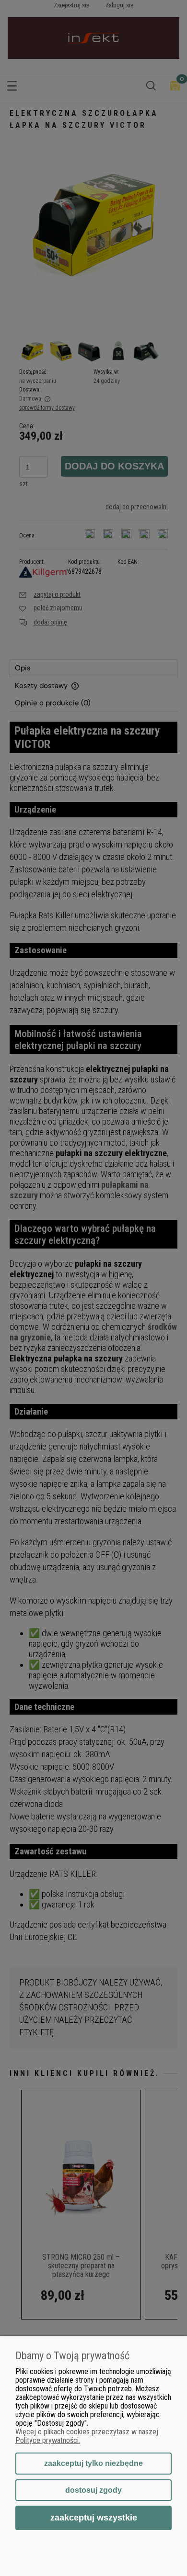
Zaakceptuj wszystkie (94, 2517)
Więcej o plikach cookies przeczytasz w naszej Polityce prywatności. (87, 2436)
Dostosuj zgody (93, 2490)
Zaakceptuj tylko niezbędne (93, 2463)
